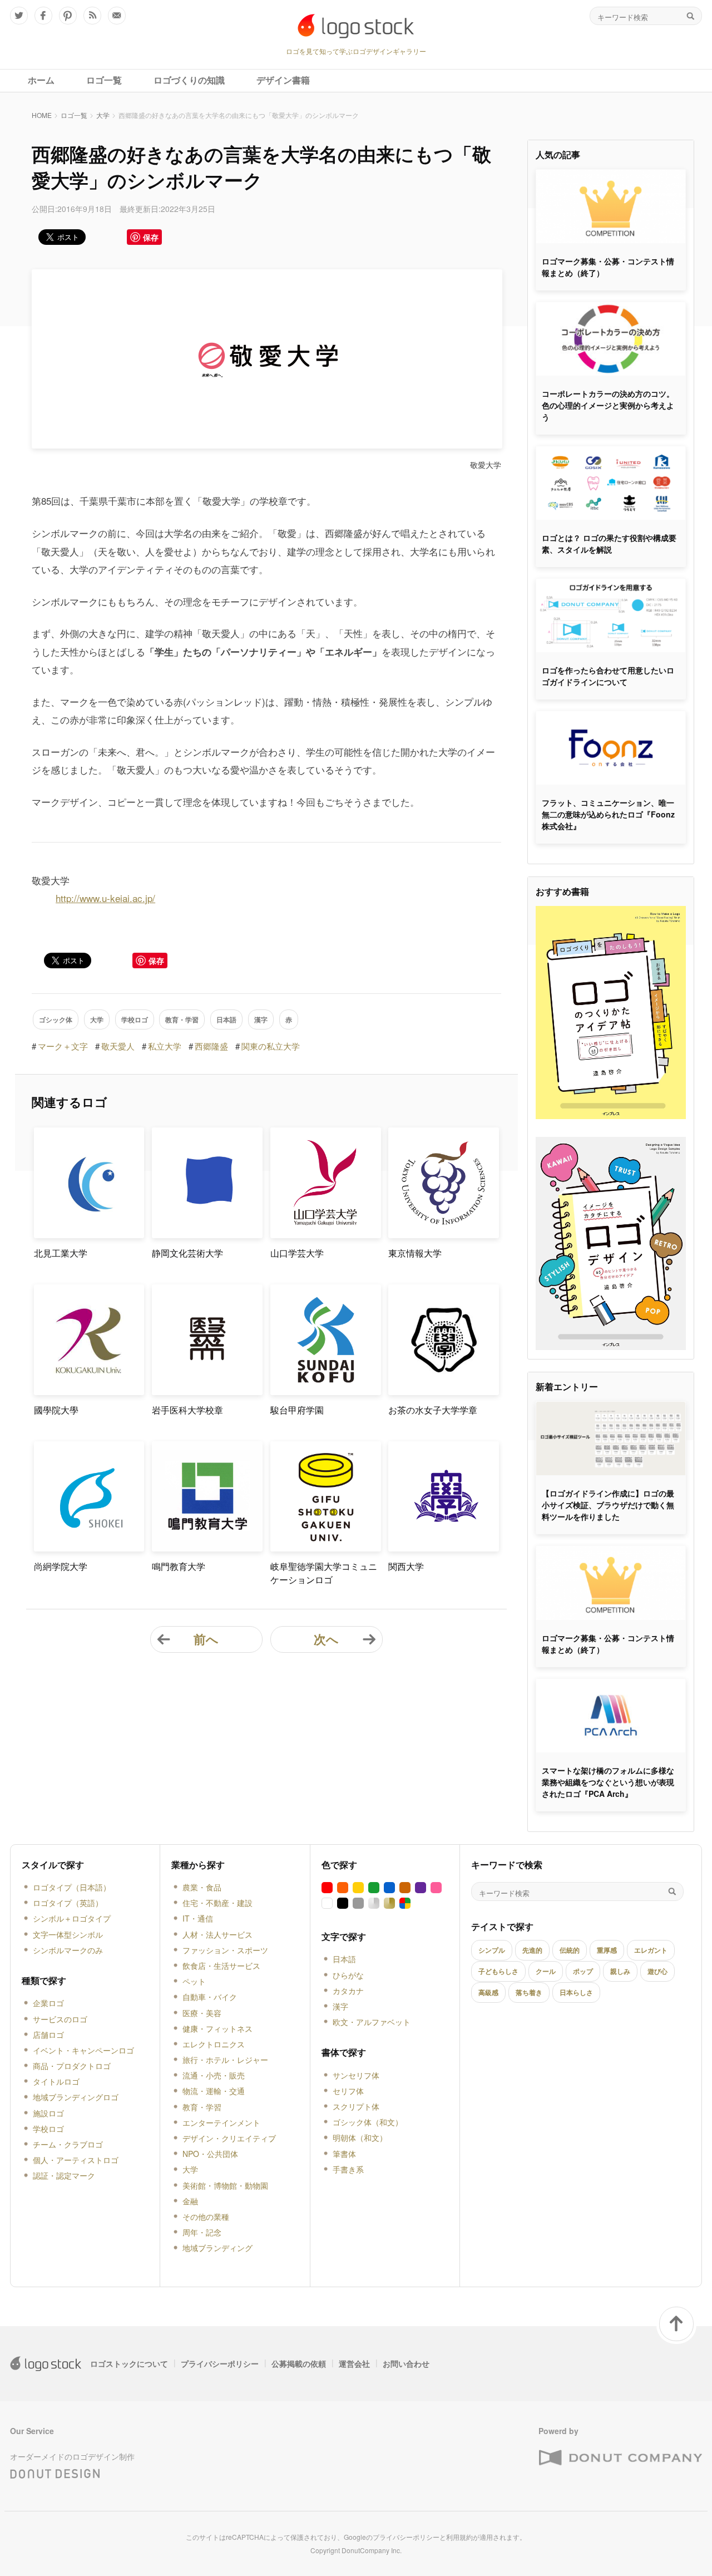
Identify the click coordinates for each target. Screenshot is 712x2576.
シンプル (492, 1950)
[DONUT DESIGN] (55, 2471)
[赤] (327, 1888)
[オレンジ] (343, 1888)
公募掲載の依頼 (299, 2363)
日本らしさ (576, 1992)
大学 (103, 115)
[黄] (358, 1888)
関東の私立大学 (271, 1046)
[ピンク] (436, 1888)
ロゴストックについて (129, 2363)
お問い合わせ (406, 2363)
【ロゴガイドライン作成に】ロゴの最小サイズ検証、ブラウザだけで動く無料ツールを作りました (608, 1505)
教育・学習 (182, 1019)
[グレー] (358, 1903)
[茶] (405, 1888)
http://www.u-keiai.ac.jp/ (105, 898)
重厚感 (607, 1950)
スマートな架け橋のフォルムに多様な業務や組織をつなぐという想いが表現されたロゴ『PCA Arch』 (608, 1782)
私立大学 (165, 1046)
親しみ (620, 1971)
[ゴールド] (389, 1903)
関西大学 (406, 1566)
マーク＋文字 (63, 1046)
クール (546, 1971)
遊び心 (657, 1971)
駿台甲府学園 (297, 1410)
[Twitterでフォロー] (19, 16)
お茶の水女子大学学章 (433, 1410)
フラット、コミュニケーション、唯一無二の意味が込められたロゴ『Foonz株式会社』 (608, 814)
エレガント (651, 1950)
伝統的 (570, 1950)
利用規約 (459, 2537)
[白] (327, 1903)
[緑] (374, 1888)
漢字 (261, 1019)
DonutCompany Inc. (372, 2550)
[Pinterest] (68, 16)
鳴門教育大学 (179, 1566)
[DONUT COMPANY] (620, 2458)
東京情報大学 (415, 1253)
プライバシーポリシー (220, 2363)
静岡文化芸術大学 (187, 1253)
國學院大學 (56, 1410)
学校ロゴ (135, 1019)
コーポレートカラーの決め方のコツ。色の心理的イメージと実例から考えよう (608, 405)
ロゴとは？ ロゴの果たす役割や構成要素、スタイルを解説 (609, 543)
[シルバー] (374, 1903)
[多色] (405, 1903)
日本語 (226, 1019)
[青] (389, 1888)
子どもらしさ (498, 1971)
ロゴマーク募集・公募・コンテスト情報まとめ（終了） (608, 267)
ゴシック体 (56, 1019)
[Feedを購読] (92, 16)
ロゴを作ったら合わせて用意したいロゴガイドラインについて (608, 676)
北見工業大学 (61, 1253)
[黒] (343, 1903)
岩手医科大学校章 (187, 1410)
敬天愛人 (118, 1046)
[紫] (421, 1888)
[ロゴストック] (356, 26)
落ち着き (529, 1992)
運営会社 (354, 2363)
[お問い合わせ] (117, 16)
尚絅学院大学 (61, 1566)
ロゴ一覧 (74, 115)
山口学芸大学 (297, 1253)
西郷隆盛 (211, 1046)
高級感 (488, 1992)
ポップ (583, 1971)
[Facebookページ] (43, 16)
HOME (42, 115)
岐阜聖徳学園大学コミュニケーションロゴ (324, 1573)
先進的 (532, 1950)
